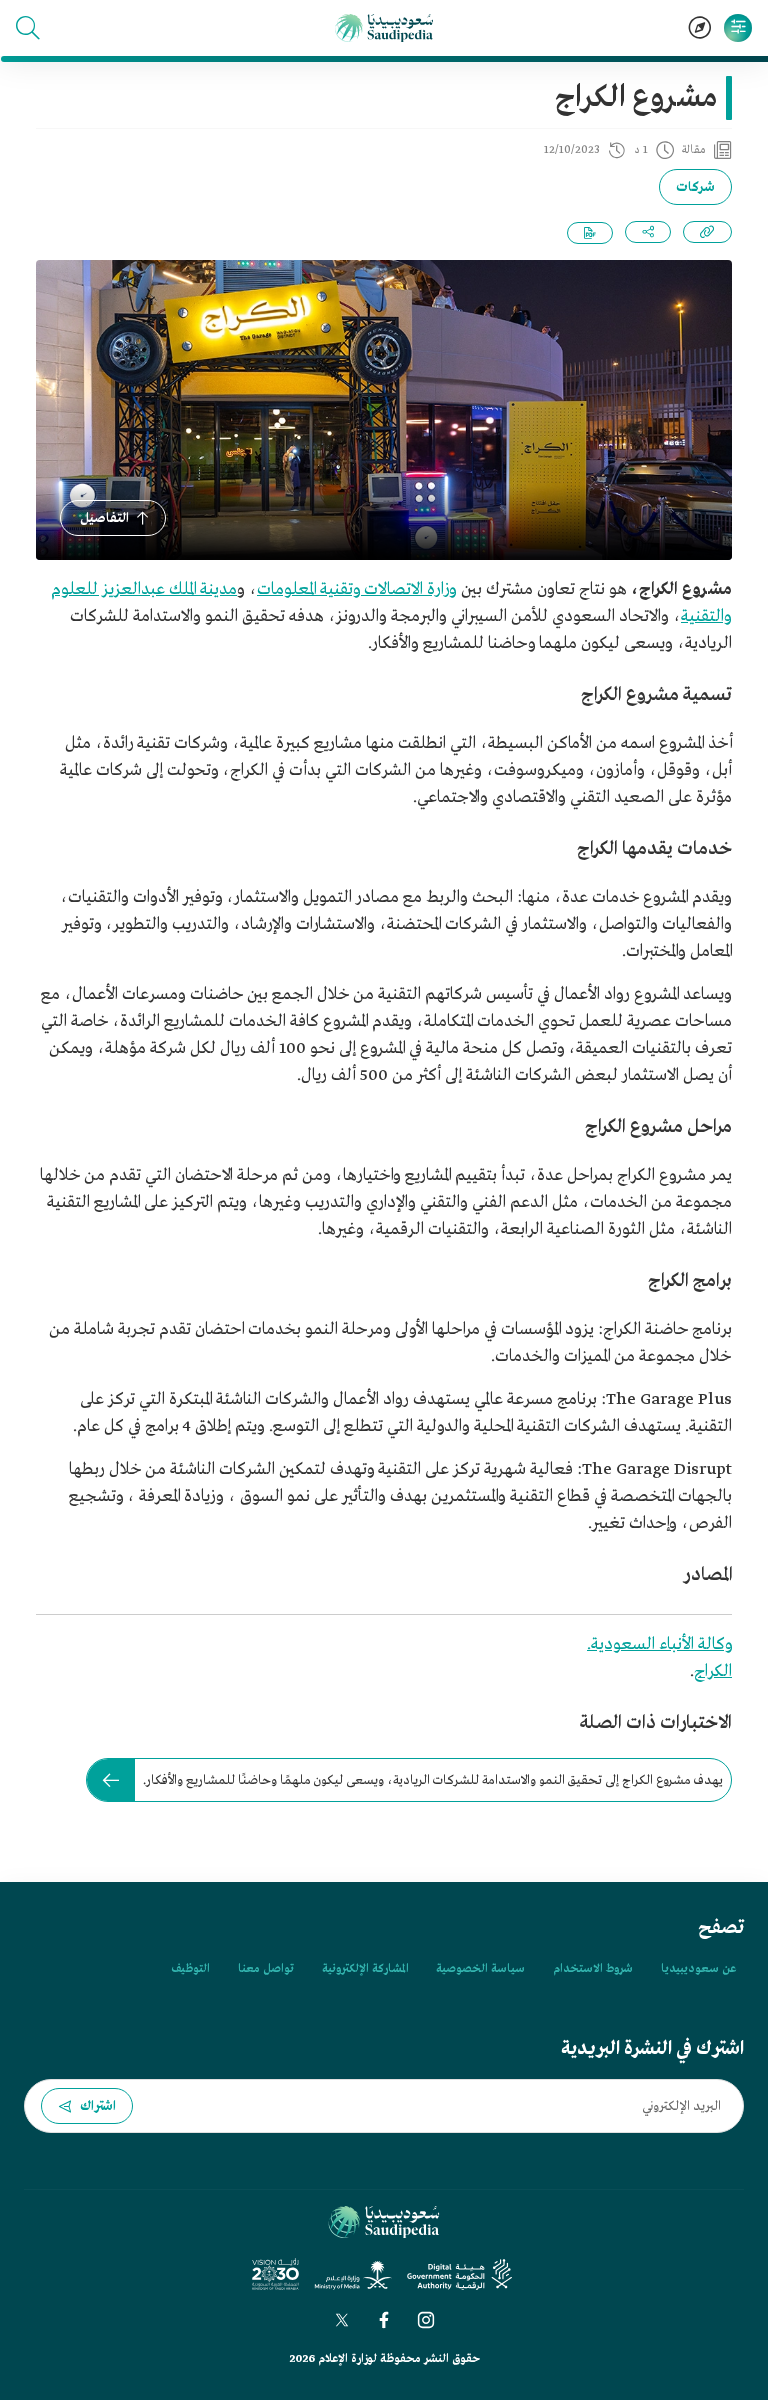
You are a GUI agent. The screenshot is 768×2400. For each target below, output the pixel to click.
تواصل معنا (266, 1969)
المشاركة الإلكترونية (365, 1969)
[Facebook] (384, 2320)
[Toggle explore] (700, 28)
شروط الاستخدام (593, 1969)
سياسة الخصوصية (480, 1969)
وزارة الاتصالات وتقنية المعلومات (357, 589)
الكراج (713, 1671)
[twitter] (342, 2320)
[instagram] (426, 2320)
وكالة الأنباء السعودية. (659, 1644)
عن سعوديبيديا (698, 1969)
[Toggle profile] (738, 28)
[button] (28, 28)
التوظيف (190, 1969)
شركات (695, 187)
